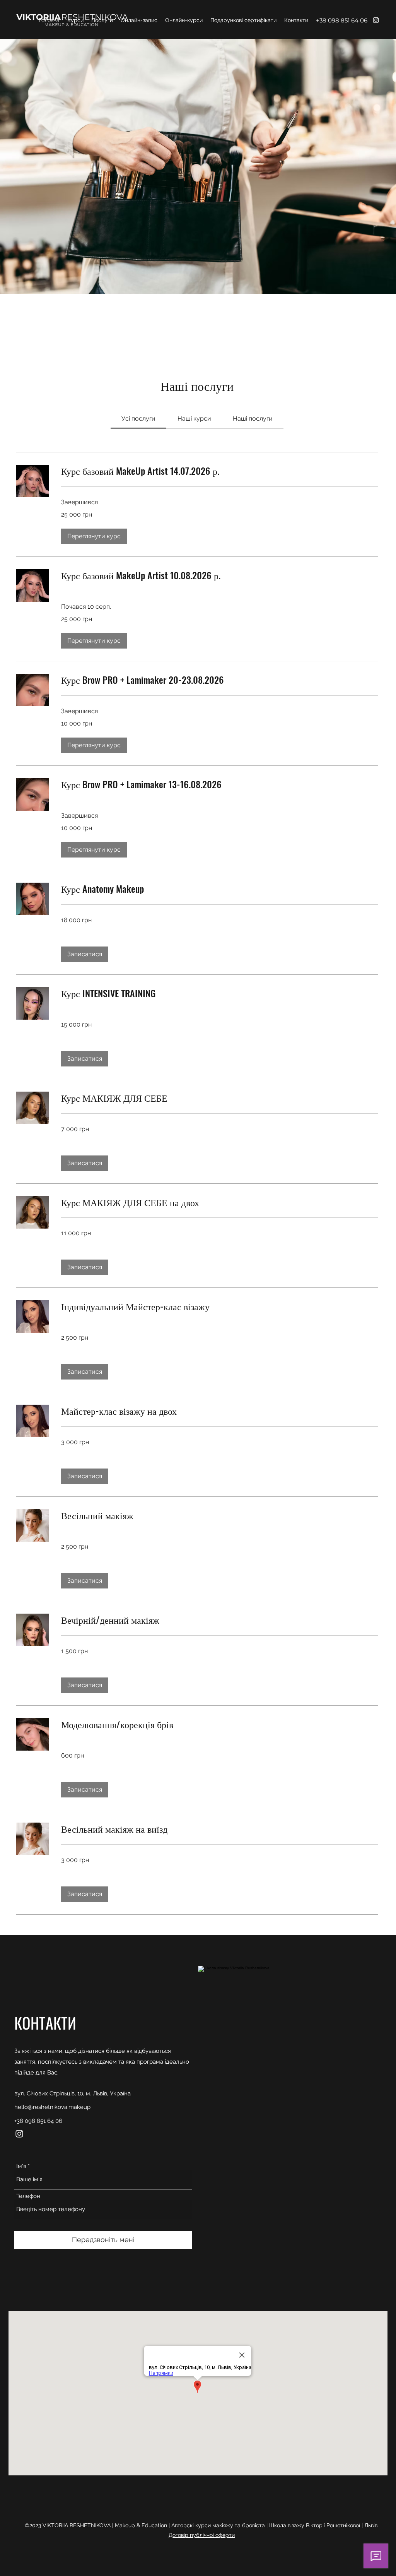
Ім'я (21, 2166)
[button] (94, 536)
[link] (138, 418)
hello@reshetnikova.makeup (52, 2107)
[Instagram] (376, 20)
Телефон (28, 2196)
